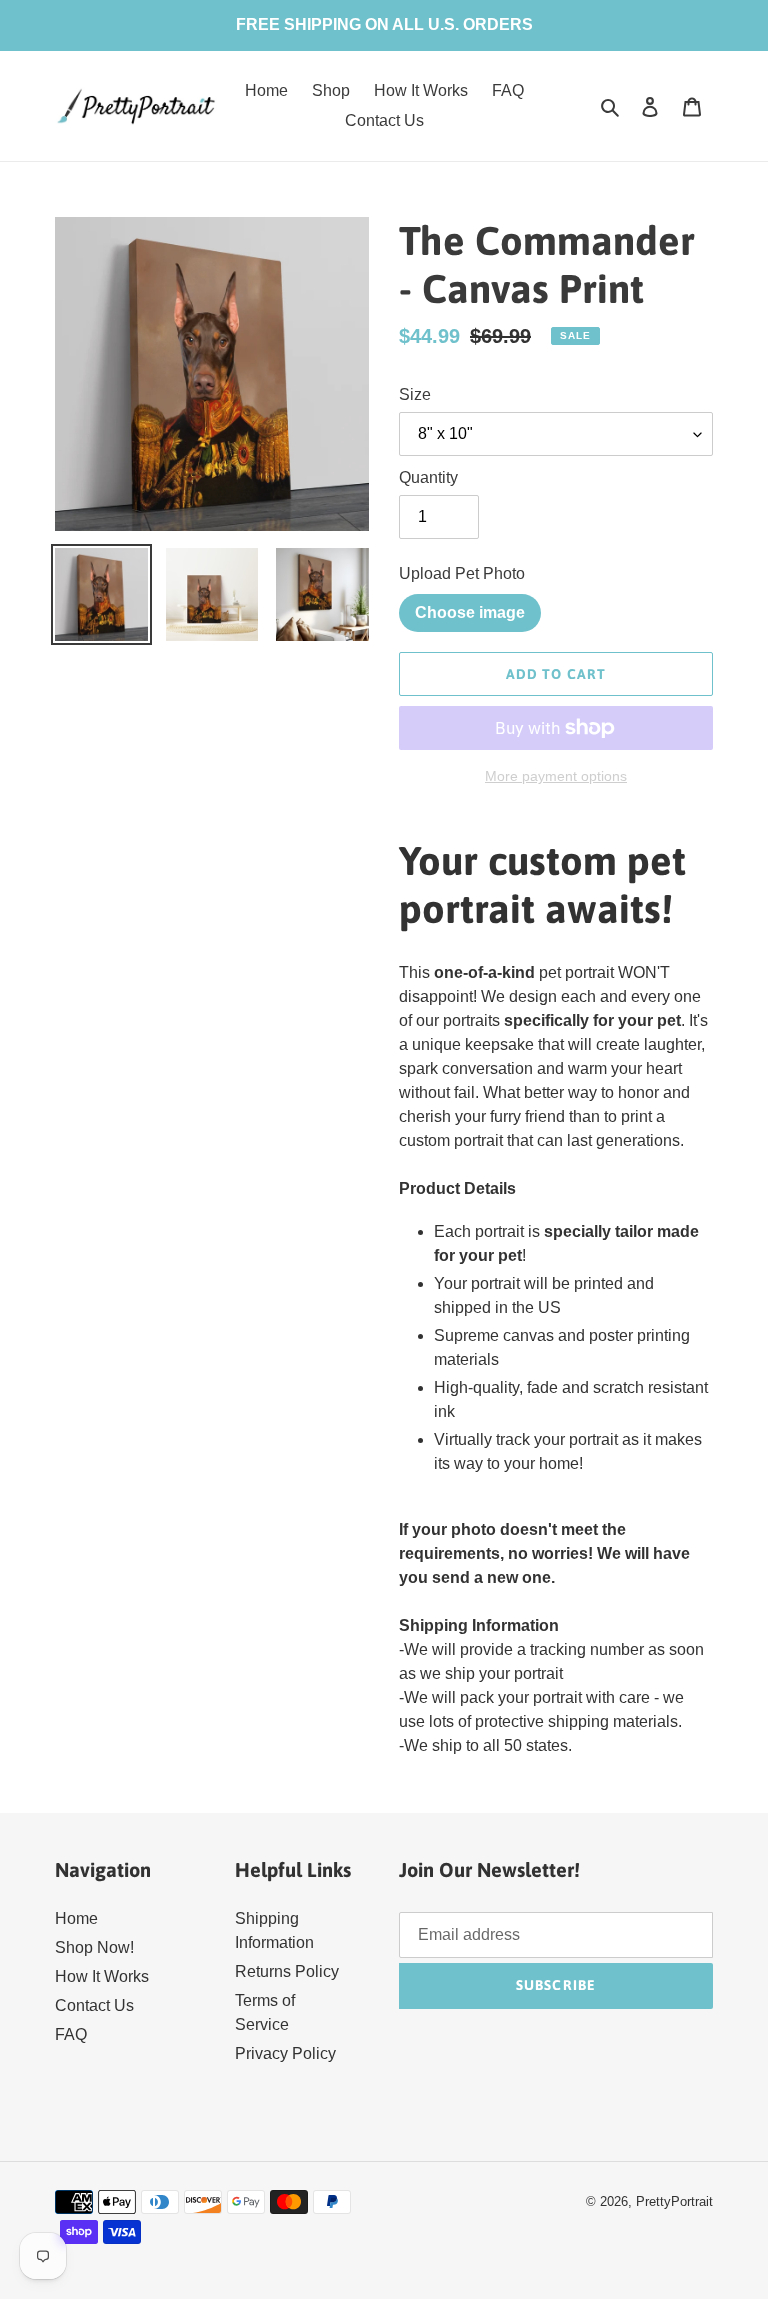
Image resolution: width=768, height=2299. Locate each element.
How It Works (102, 1976)
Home (76, 1918)
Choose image (470, 612)
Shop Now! (94, 1947)
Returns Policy (287, 1971)
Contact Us (94, 2005)
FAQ (71, 2034)
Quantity (428, 477)
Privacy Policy (285, 2053)
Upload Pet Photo (462, 573)
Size (415, 394)
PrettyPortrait (674, 2201)
